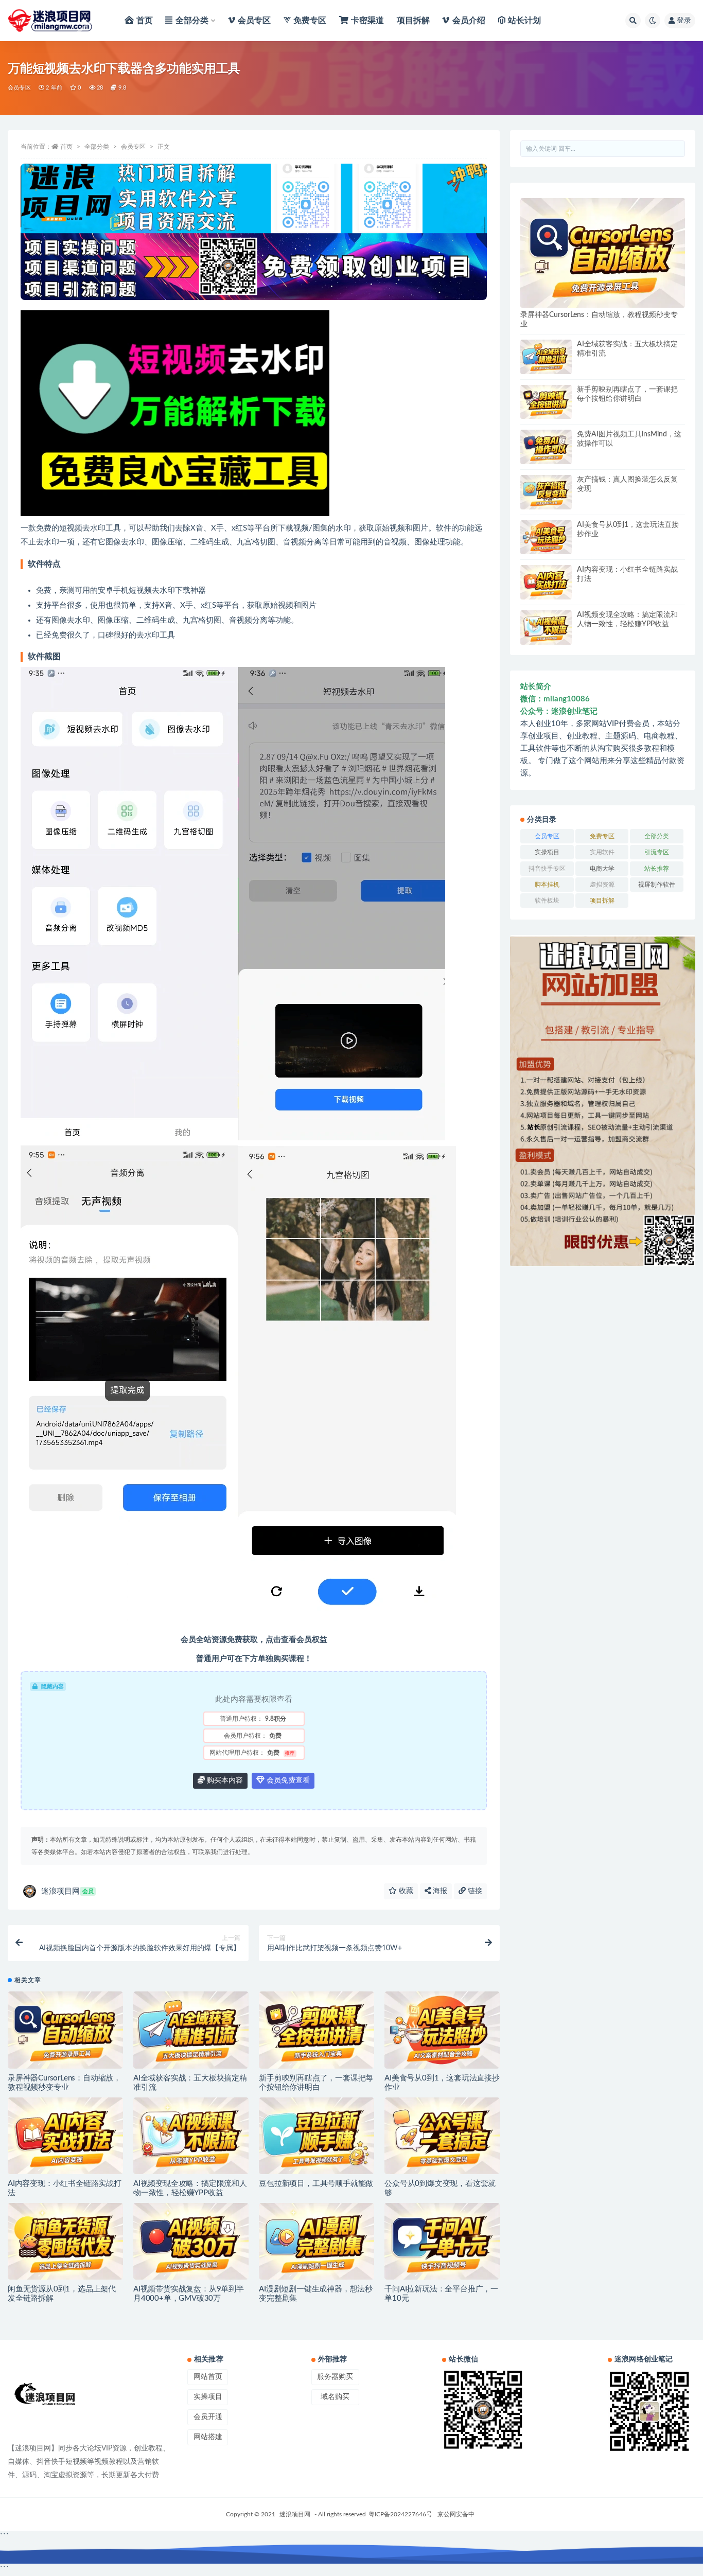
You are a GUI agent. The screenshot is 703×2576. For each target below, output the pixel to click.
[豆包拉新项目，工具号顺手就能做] (317, 2136)
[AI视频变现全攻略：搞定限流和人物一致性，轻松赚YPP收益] (191, 2136)
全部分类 (97, 147)
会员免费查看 (287, 1780)
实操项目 (547, 852)
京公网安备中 (456, 2514)
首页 (66, 147)
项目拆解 (602, 901)
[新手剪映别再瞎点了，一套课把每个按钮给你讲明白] (317, 2030)
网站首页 (208, 2377)
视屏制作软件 (657, 885)
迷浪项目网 (67, 1891)
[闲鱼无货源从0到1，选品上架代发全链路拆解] (65, 2241)
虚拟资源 (602, 885)
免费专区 (602, 836)
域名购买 (335, 2397)
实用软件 (602, 852)
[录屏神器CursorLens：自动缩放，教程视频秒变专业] (65, 2030)
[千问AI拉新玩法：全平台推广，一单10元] (442, 2241)
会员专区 (19, 88)
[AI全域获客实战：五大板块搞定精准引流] (191, 2030)
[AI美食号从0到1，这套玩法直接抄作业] (442, 2030)
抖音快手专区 (547, 869)
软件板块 (547, 901)
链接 (474, 1891)
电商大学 (602, 869)
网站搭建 (208, 2437)
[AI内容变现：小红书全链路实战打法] (65, 2136)
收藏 (405, 1891)
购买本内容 (224, 1780)
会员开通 (208, 2417)
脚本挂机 (547, 885)
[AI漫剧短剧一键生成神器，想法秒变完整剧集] (317, 2241)
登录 (684, 21)
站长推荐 (657, 869)
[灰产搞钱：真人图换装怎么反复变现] (546, 492)
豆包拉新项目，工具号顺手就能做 (316, 2184)
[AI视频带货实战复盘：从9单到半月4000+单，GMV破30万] (191, 2241)
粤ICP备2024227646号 (400, 2514)
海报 (439, 1891)
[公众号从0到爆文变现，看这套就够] (442, 2136)
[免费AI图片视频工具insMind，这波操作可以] (546, 447)
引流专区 (657, 852)
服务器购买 (335, 2377)
